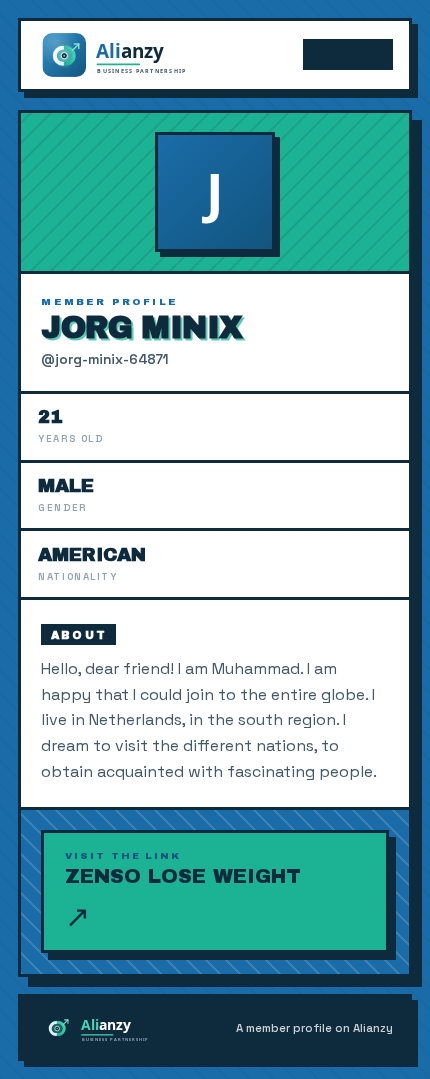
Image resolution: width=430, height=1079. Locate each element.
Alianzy (349, 55)
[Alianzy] (132, 55)
